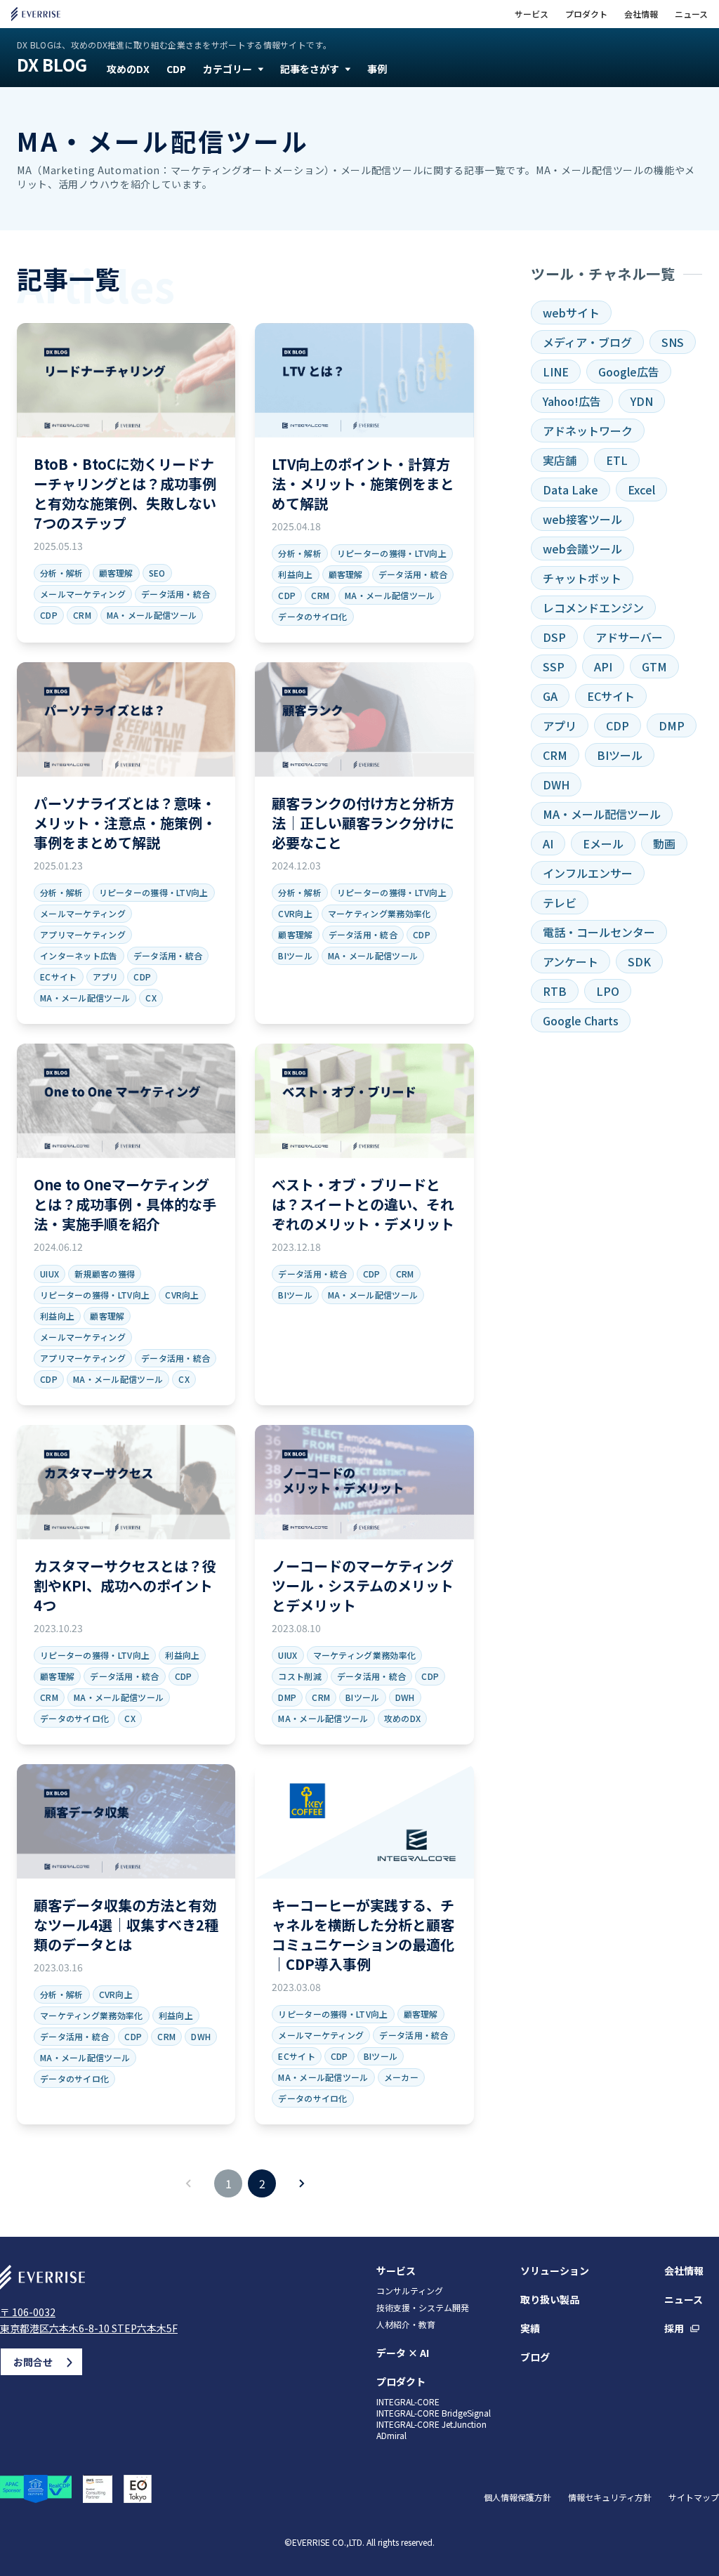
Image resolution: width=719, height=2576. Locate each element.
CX (151, 998)
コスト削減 (300, 1676)
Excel (641, 489)
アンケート (570, 961)
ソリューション (555, 2271)
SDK (639, 961)
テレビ (560, 902)
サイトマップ (694, 2497)
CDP (176, 69)
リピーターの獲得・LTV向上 (392, 553)
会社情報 (641, 14)
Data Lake (570, 489)
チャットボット (582, 578)
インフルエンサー (588, 873)
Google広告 (629, 372)
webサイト (571, 313)
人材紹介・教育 (406, 2325)
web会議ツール (582, 548)
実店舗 (560, 460)
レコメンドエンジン (593, 607)
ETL (617, 460)
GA (550, 696)
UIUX (50, 1274)
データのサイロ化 (312, 616)
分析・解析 (62, 573)
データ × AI (403, 2353)
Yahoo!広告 (572, 401)
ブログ (535, 2357)
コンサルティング (410, 2291)
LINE (556, 372)
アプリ (106, 977)
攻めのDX (128, 69)
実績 (530, 2328)
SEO (157, 573)
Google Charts (581, 1020)
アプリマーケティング (83, 934)
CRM (82, 615)
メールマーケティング (83, 594)
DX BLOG (52, 65)
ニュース (691, 14)
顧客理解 (116, 573)
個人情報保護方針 (517, 2497)
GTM (654, 666)
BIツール (295, 955)
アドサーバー (629, 637)
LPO (608, 991)
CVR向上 (295, 913)
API (603, 666)
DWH (405, 1697)
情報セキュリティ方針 (610, 2497)
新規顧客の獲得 (105, 1274)
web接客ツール (582, 519)
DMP (287, 1697)
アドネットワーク (588, 431)
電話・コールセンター (599, 932)
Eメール (603, 843)
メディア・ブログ (587, 342)
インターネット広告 (79, 955)
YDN (642, 401)
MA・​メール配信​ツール (152, 615)
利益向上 (295, 574)
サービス (532, 14)
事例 (377, 69)
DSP (554, 637)
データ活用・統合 (176, 594)
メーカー (401, 2077)
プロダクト (586, 14)
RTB (555, 991)
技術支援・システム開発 (423, 2308)
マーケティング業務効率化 (380, 913)
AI (548, 843)
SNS (673, 342)
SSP (554, 666)
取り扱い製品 (550, 2299)
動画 (664, 843)
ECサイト (59, 977)
